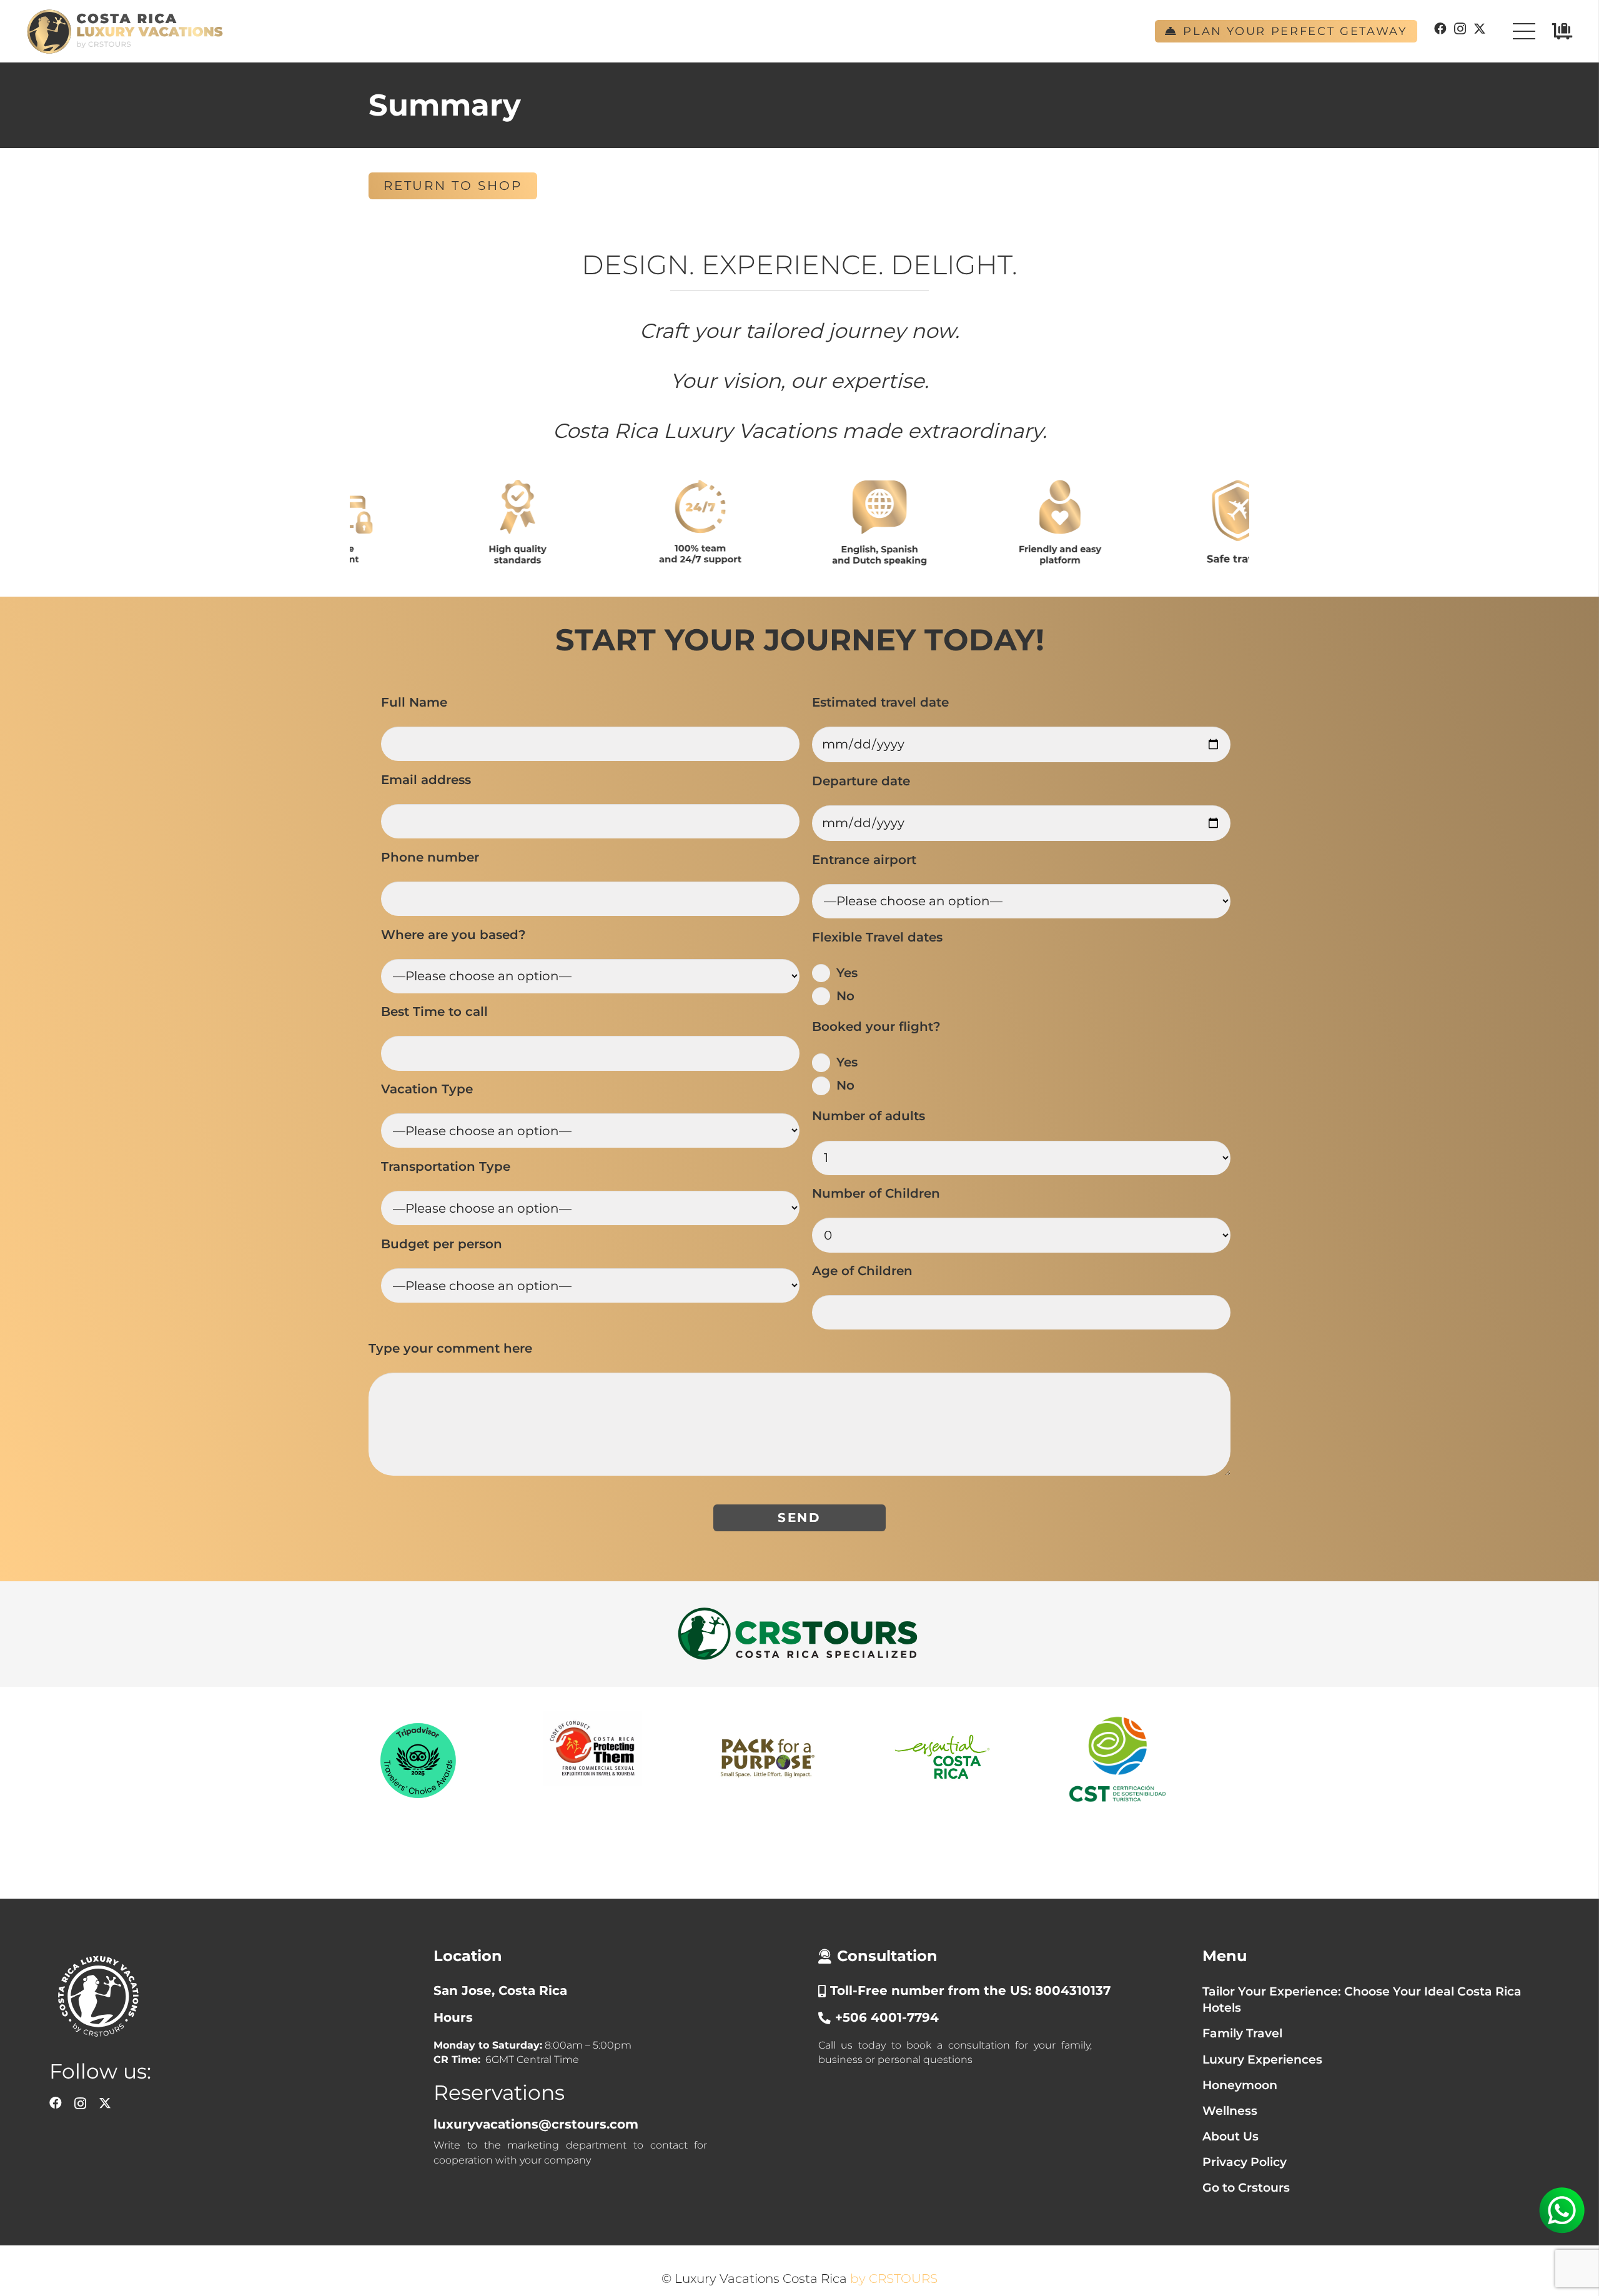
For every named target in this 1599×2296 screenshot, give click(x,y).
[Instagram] (1460, 29)
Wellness (1230, 2111)
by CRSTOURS (894, 2279)
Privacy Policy (1245, 2162)
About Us (1230, 2136)
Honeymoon (1240, 2085)
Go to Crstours (1246, 2188)
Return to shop (453, 186)
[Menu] (1524, 31)
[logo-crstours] (799, 1634)
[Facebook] (1440, 29)
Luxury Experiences (1262, 2060)
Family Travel (1242, 2033)
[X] (1480, 29)
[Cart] (1562, 31)
